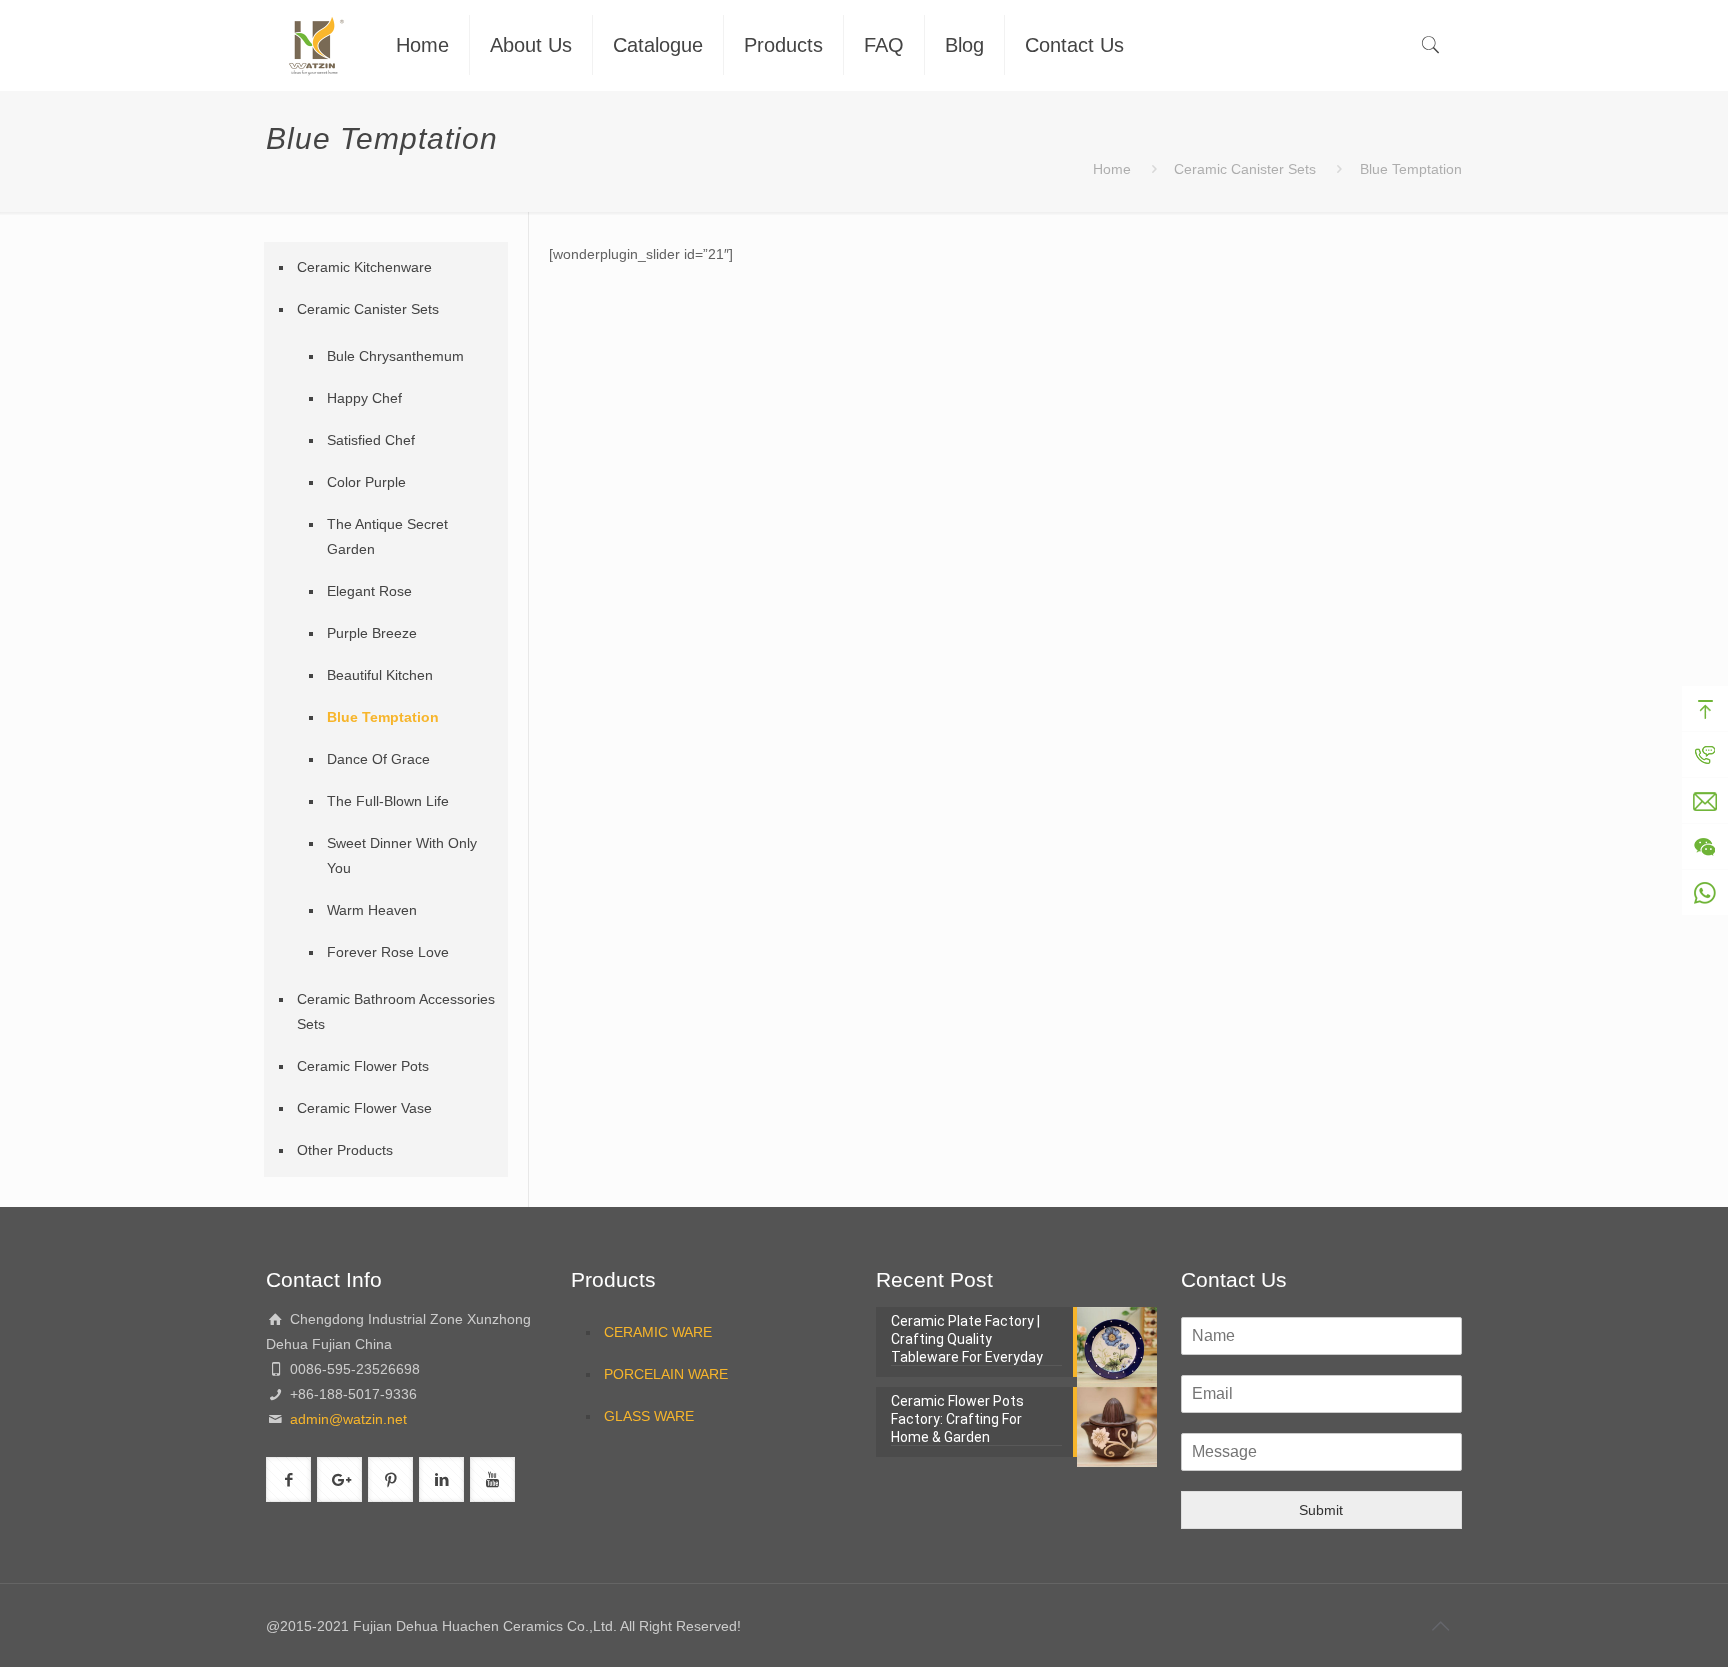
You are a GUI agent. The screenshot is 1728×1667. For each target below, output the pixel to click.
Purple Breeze (372, 633)
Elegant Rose (369, 591)
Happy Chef (364, 398)
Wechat (1705, 847)
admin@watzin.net (346, 1419)
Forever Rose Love (388, 952)
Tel (1705, 755)
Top (1705, 709)
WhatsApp (1705, 893)
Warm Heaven (372, 910)
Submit (1321, 1510)
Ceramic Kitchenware (364, 267)
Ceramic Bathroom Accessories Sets (396, 1011)
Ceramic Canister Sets (1245, 169)
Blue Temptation (383, 717)
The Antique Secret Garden (387, 536)
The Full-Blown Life (388, 801)
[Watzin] (316, 45)
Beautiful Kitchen (380, 675)
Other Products (345, 1150)
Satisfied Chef (371, 440)
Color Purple (366, 482)
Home (1112, 169)
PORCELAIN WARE (666, 1374)
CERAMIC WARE (658, 1332)
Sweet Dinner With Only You (402, 855)
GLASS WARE (649, 1416)
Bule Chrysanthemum (395, 356)
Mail (1705, 801)
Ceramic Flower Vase (364, 1108)
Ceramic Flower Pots (363, 1066)
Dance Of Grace (378, 759)
